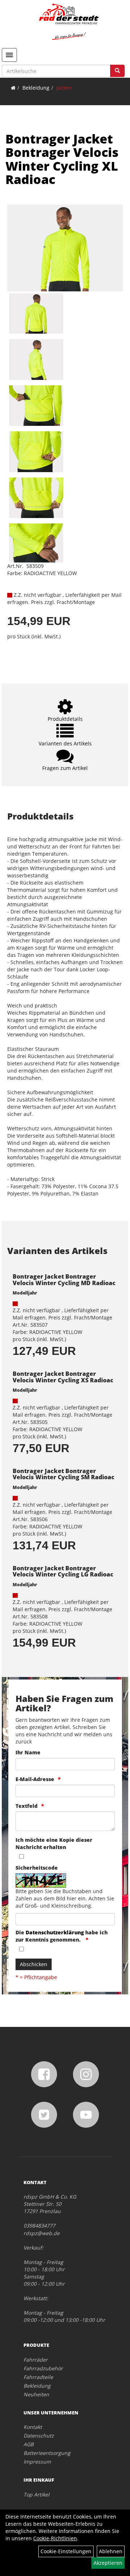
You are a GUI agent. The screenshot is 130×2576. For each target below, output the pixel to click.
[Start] (13, 88)
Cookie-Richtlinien (55, 2538)
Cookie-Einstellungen (66, 2551)
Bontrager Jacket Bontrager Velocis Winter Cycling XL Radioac (62, 159)
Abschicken (34, 1964)
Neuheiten (36, 2394)
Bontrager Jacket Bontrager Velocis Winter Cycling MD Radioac (64, 1280)
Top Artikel (36, 2494)
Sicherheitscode (37, 1868)
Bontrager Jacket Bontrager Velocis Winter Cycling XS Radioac (63, 1377)
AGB (29, 2444)
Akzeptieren (108, 2563)
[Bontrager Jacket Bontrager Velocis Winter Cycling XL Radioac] (65, 248)
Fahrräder (36, 2360)
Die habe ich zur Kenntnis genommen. (62, 1936)
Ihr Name (28, 1752)
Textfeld (27, 1806)
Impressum (37, 2462)
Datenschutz (39, 2436)
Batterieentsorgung (47, 2453)
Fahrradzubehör (43, 2368)
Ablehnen (111, 2551)
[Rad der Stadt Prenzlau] (69, 22)
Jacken (64, 88)
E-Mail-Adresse (35, 1779)
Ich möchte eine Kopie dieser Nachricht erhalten (54, 1843)
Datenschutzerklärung (55, 1932)
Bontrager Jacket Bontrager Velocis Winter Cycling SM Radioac (64, 1474)
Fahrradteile (38, 2377)
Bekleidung (36, 88)
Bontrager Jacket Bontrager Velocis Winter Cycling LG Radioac (63, 1571)
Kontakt (33, 2427)
